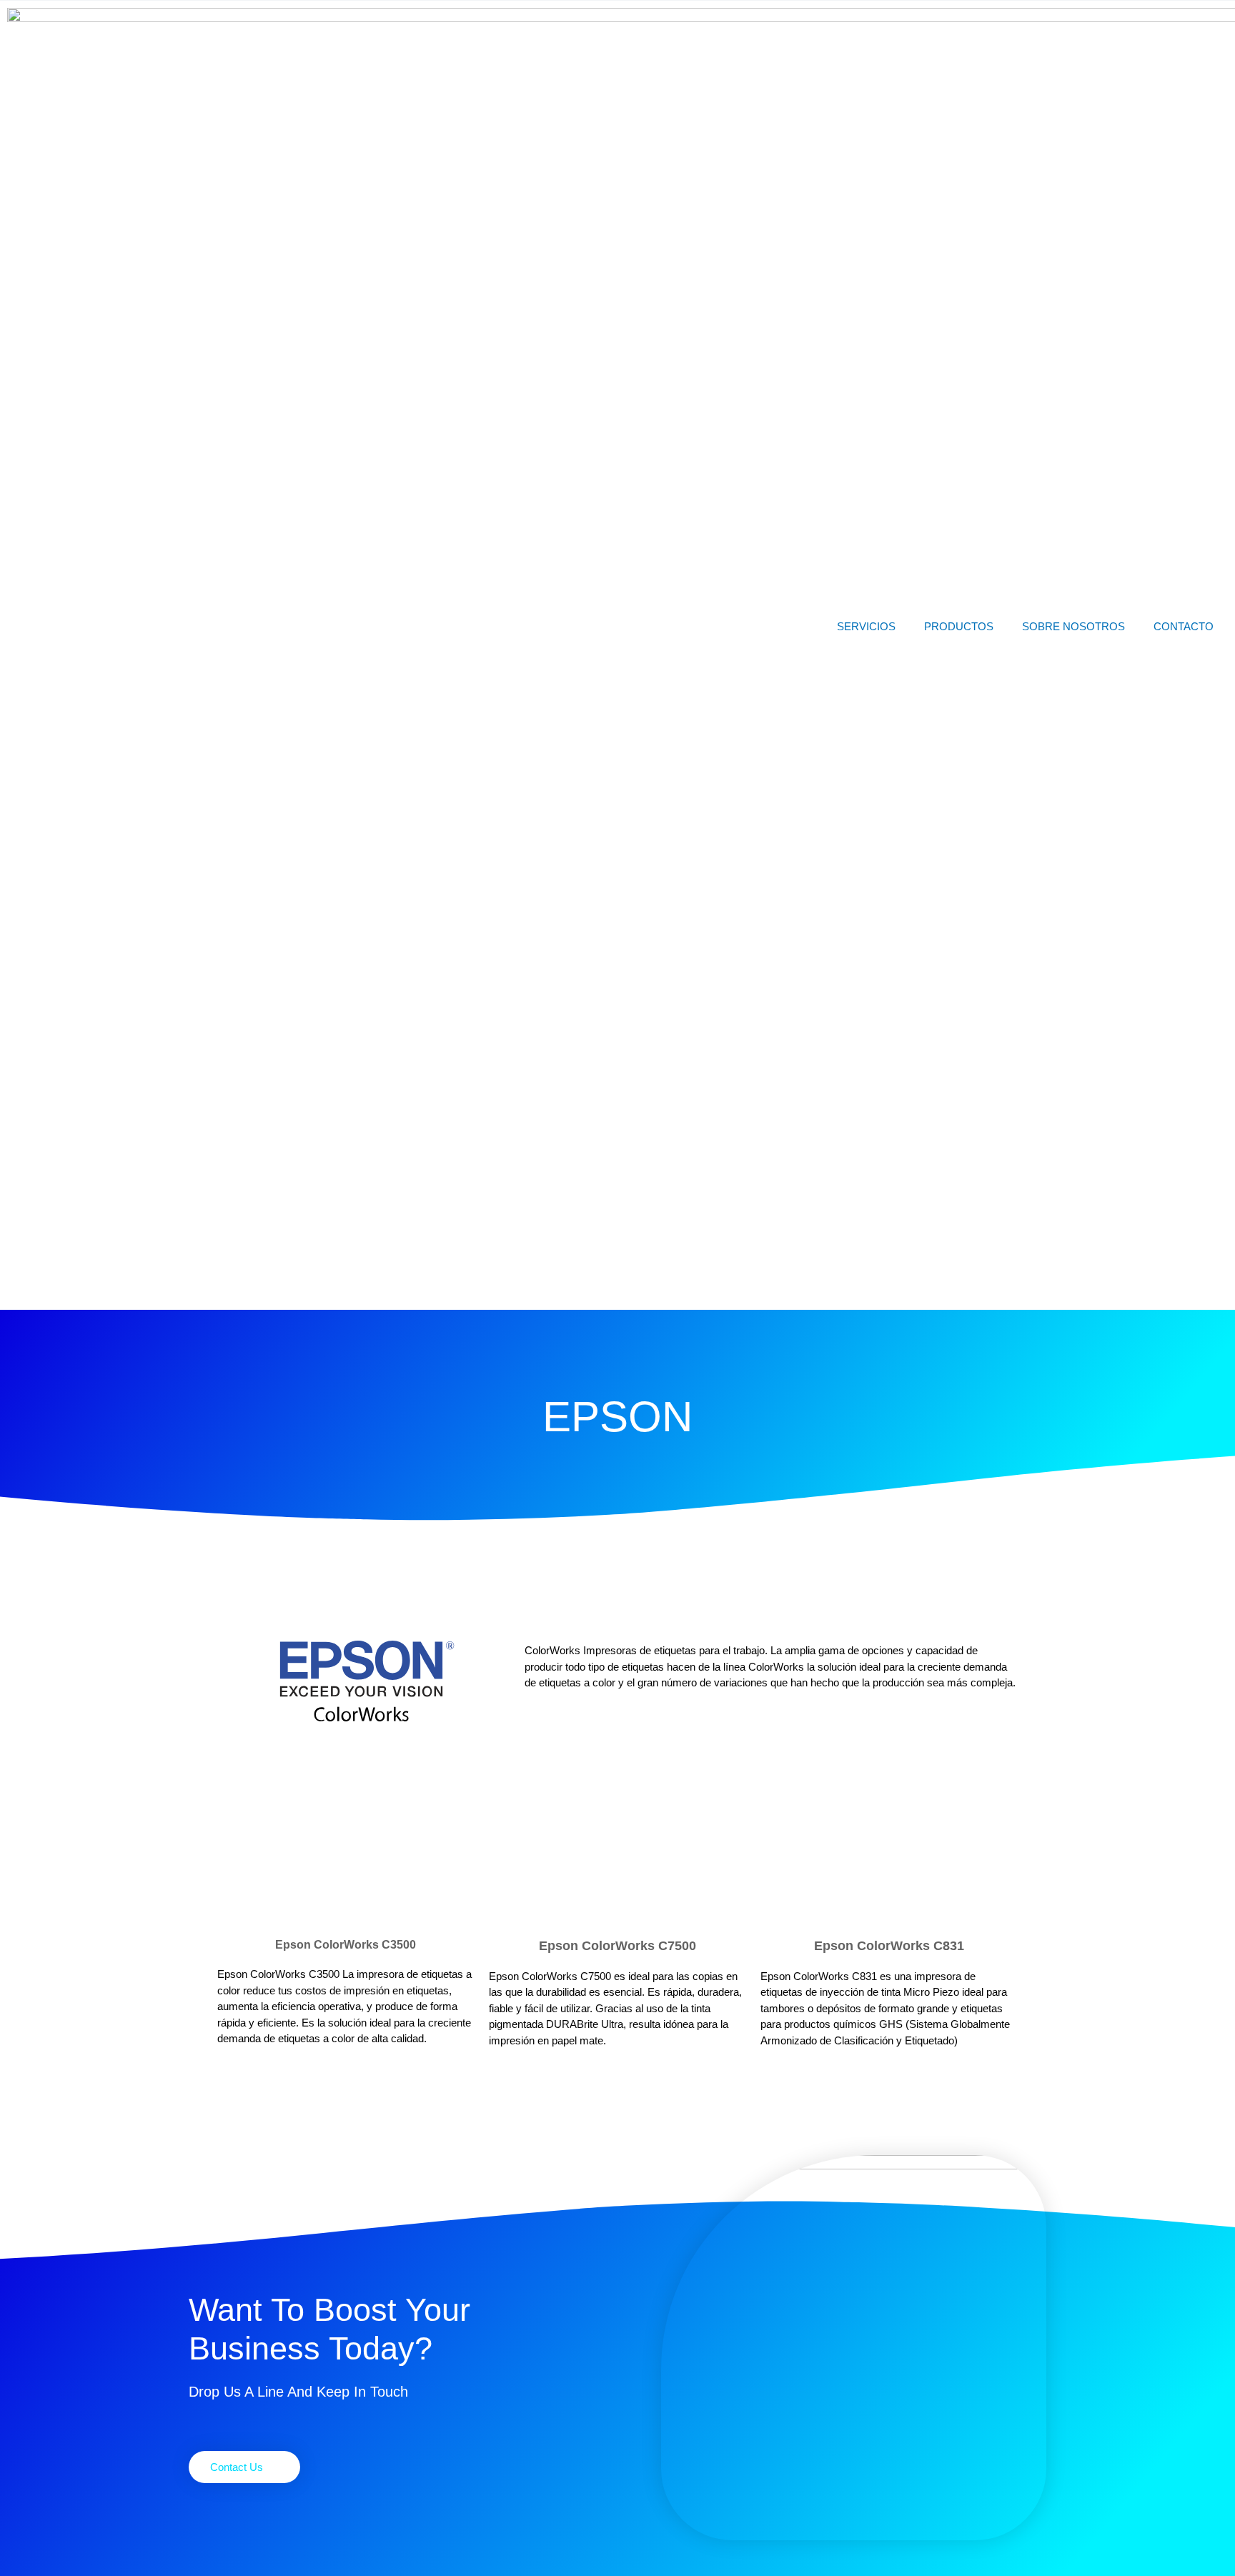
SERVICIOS (866, 626)
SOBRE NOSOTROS (1073, 626)
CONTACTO (1184, 626)
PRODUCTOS (959, 626)
